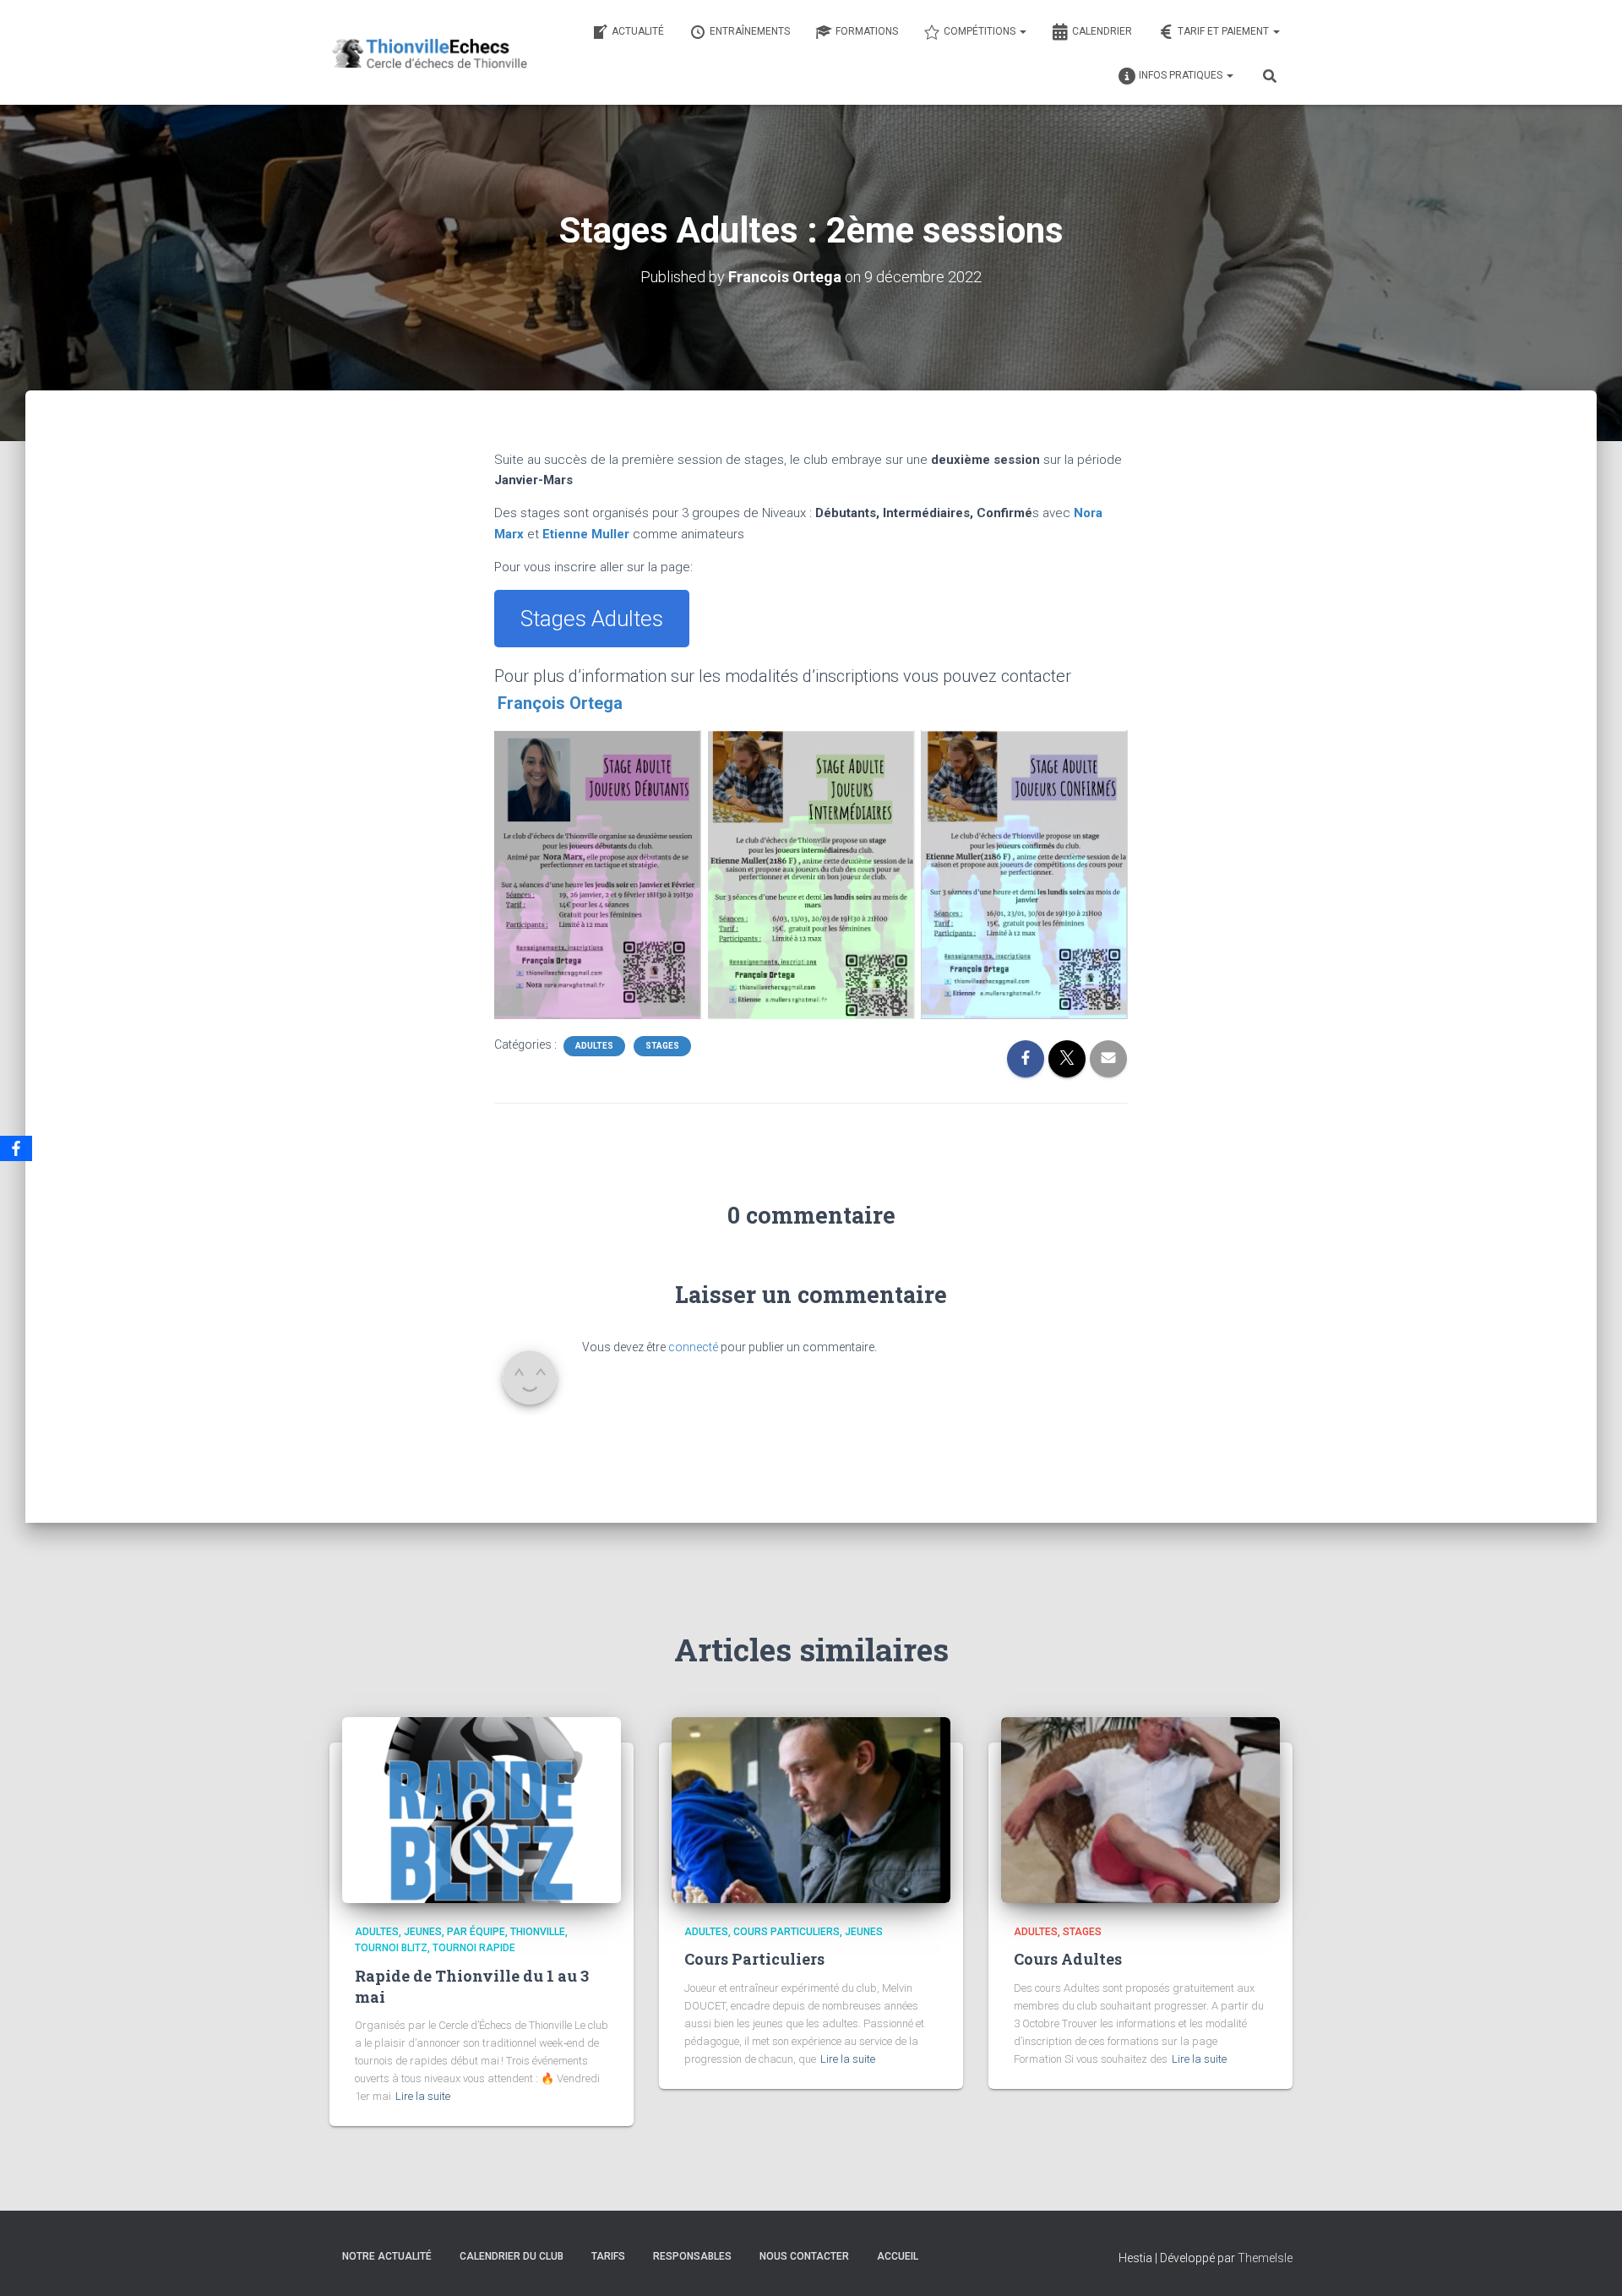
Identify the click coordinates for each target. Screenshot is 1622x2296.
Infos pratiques (1182, 75)
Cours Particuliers (787, 1932)
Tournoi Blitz (391, 1948)
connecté (693, 1347)
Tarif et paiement (1225, 31)
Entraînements (750, 31)
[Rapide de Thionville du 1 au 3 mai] (482, 1809)
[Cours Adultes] (1140, 1809)
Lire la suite (423, 2096)
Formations (867, 31)
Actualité (638, 31)
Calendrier (1102, 31)
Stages (662, 1046)
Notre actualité (387, 2256)
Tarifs (608, 2256)
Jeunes (423, 1932)
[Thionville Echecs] (429, 52)
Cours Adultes (1068, 1959)
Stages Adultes (592, 619)
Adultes (594, 1046)
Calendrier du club (512, 2256)
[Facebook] (16, 1148)
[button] (1022, 31)
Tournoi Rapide (474, 1948)
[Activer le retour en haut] (1589, 2262)
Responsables (692, 2256)
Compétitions (981, 31)
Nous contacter (804, 2256)
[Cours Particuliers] (811, 1809)
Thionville (538, 1932)
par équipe (476, 1932)
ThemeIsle (1265, 2258)
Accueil (898, 2256)
